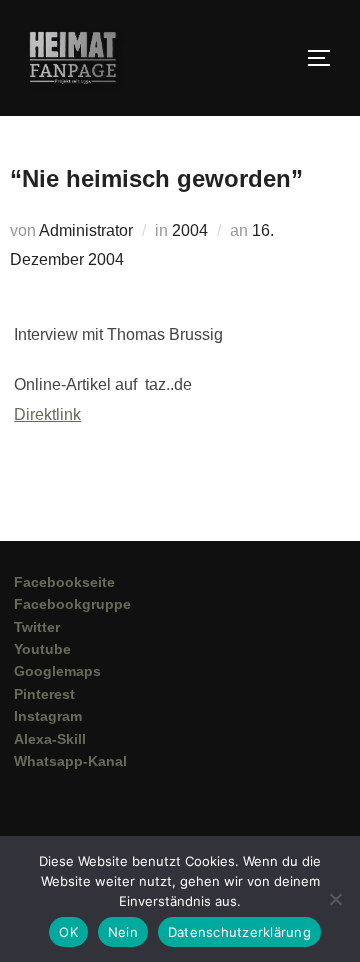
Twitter (37, 627)
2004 (190, 230)
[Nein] (335, 899)
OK (68, 932)
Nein (123, 932)
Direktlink (47, 414)
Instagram (48, 716)
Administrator (86, 230)
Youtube (42, 649)
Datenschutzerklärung (239, 932)
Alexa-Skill (50, 739)
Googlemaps (57, 671)
